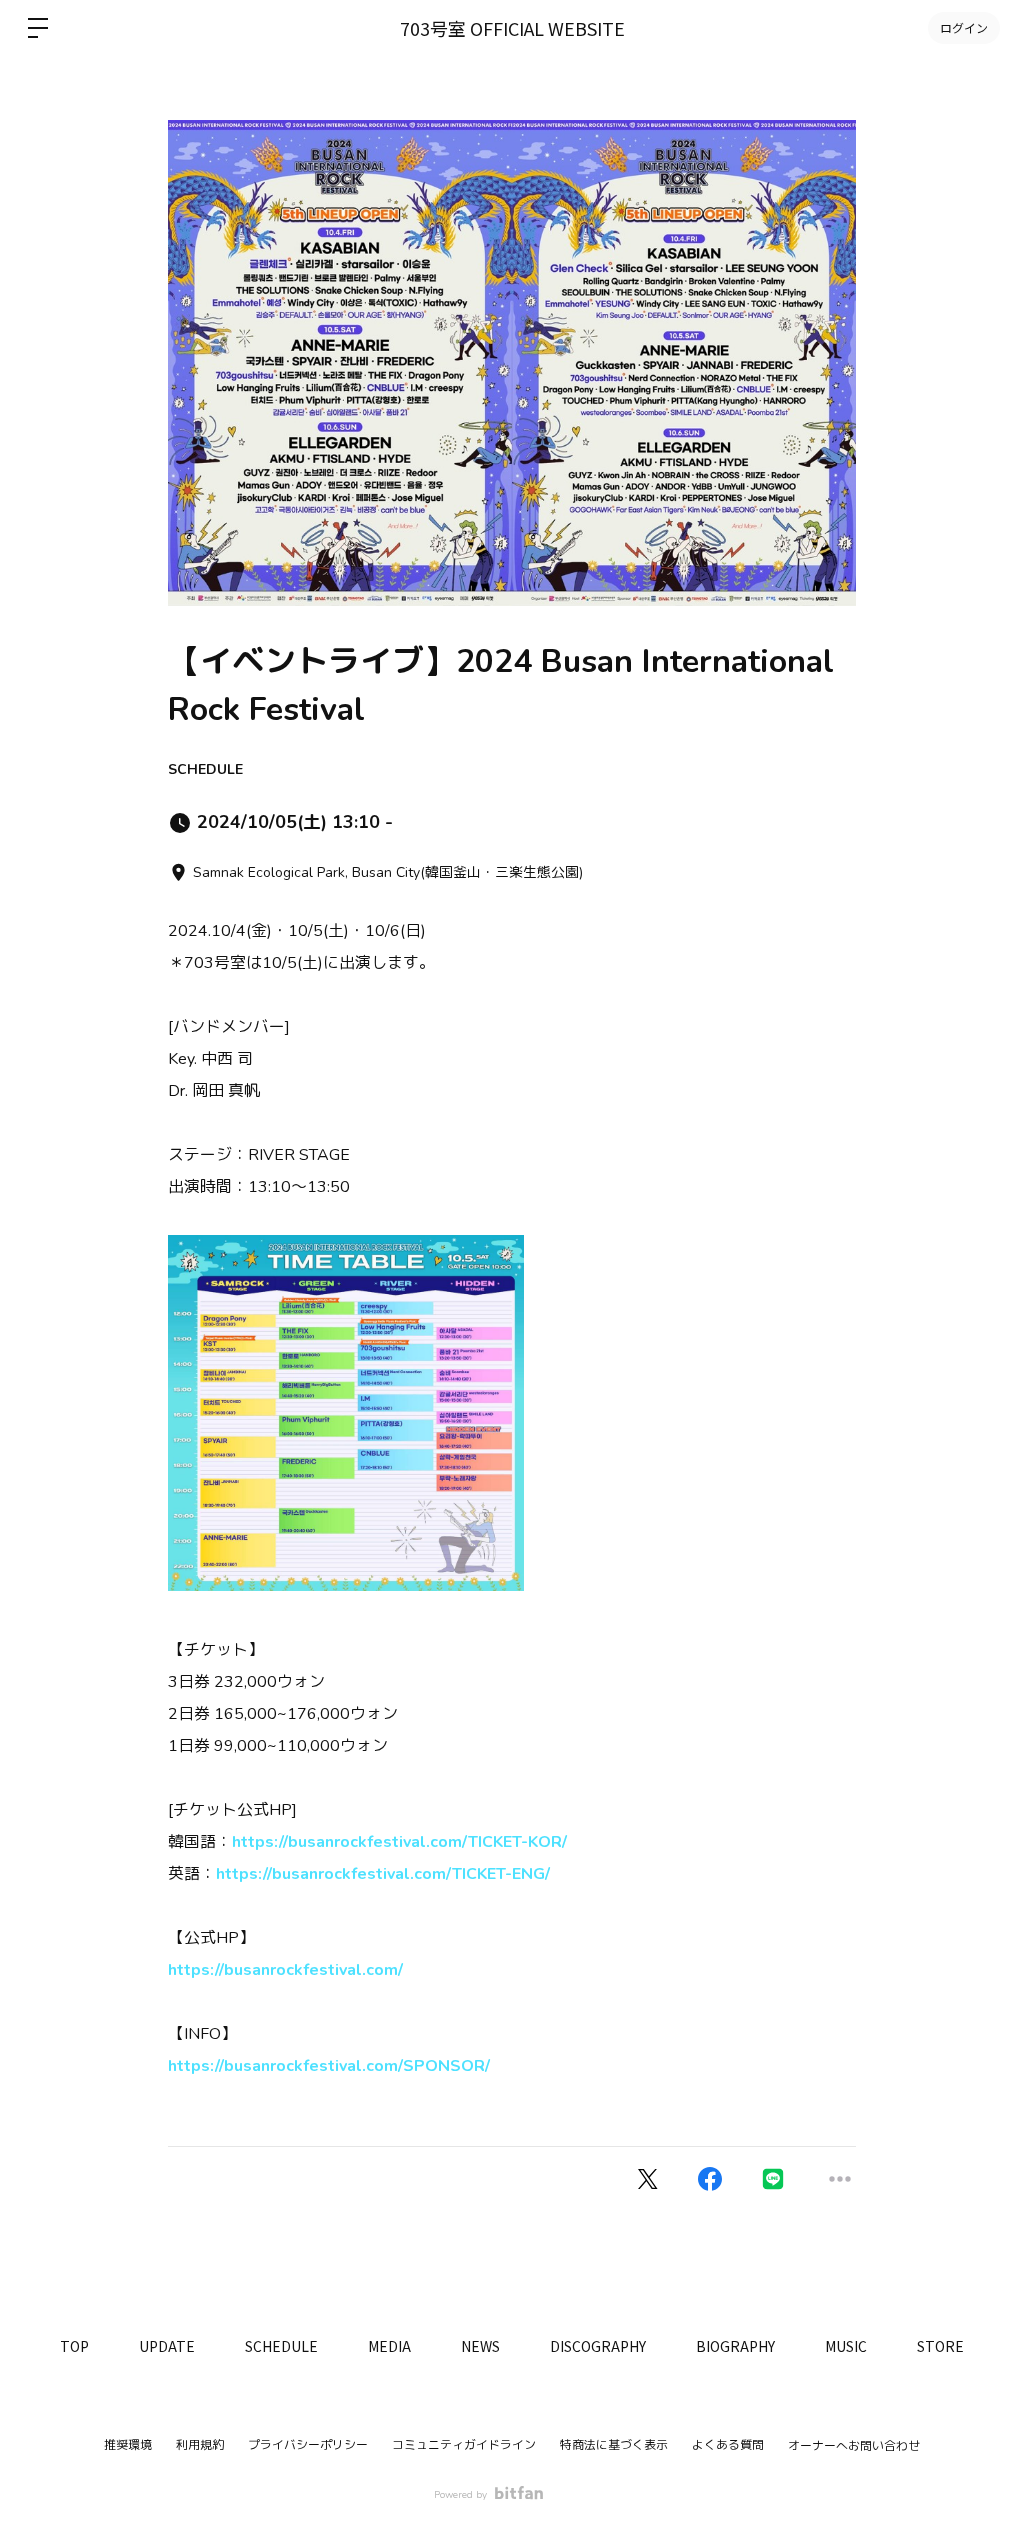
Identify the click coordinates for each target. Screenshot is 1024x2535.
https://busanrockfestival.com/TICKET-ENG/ (383, 1874)
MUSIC (846, 2346)
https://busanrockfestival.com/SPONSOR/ (329, 2066)
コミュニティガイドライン (464, 2445)
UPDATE (167, 2346)
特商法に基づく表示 (614, 2445)
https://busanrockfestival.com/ (285, 1970)
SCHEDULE (205, 769)
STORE (940, 2346)
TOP (74, 2346)
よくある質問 (728, 2445)
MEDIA (389, 2346)
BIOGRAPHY (735, 2346)
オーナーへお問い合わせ (854, 2446)
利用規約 (200, 2445)
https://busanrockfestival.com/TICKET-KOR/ (399, 1842)
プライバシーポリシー (308, 2445)
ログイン (964, 27)
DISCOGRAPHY (598, 2346)
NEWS (480, 2346)
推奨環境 (128, 2445)
